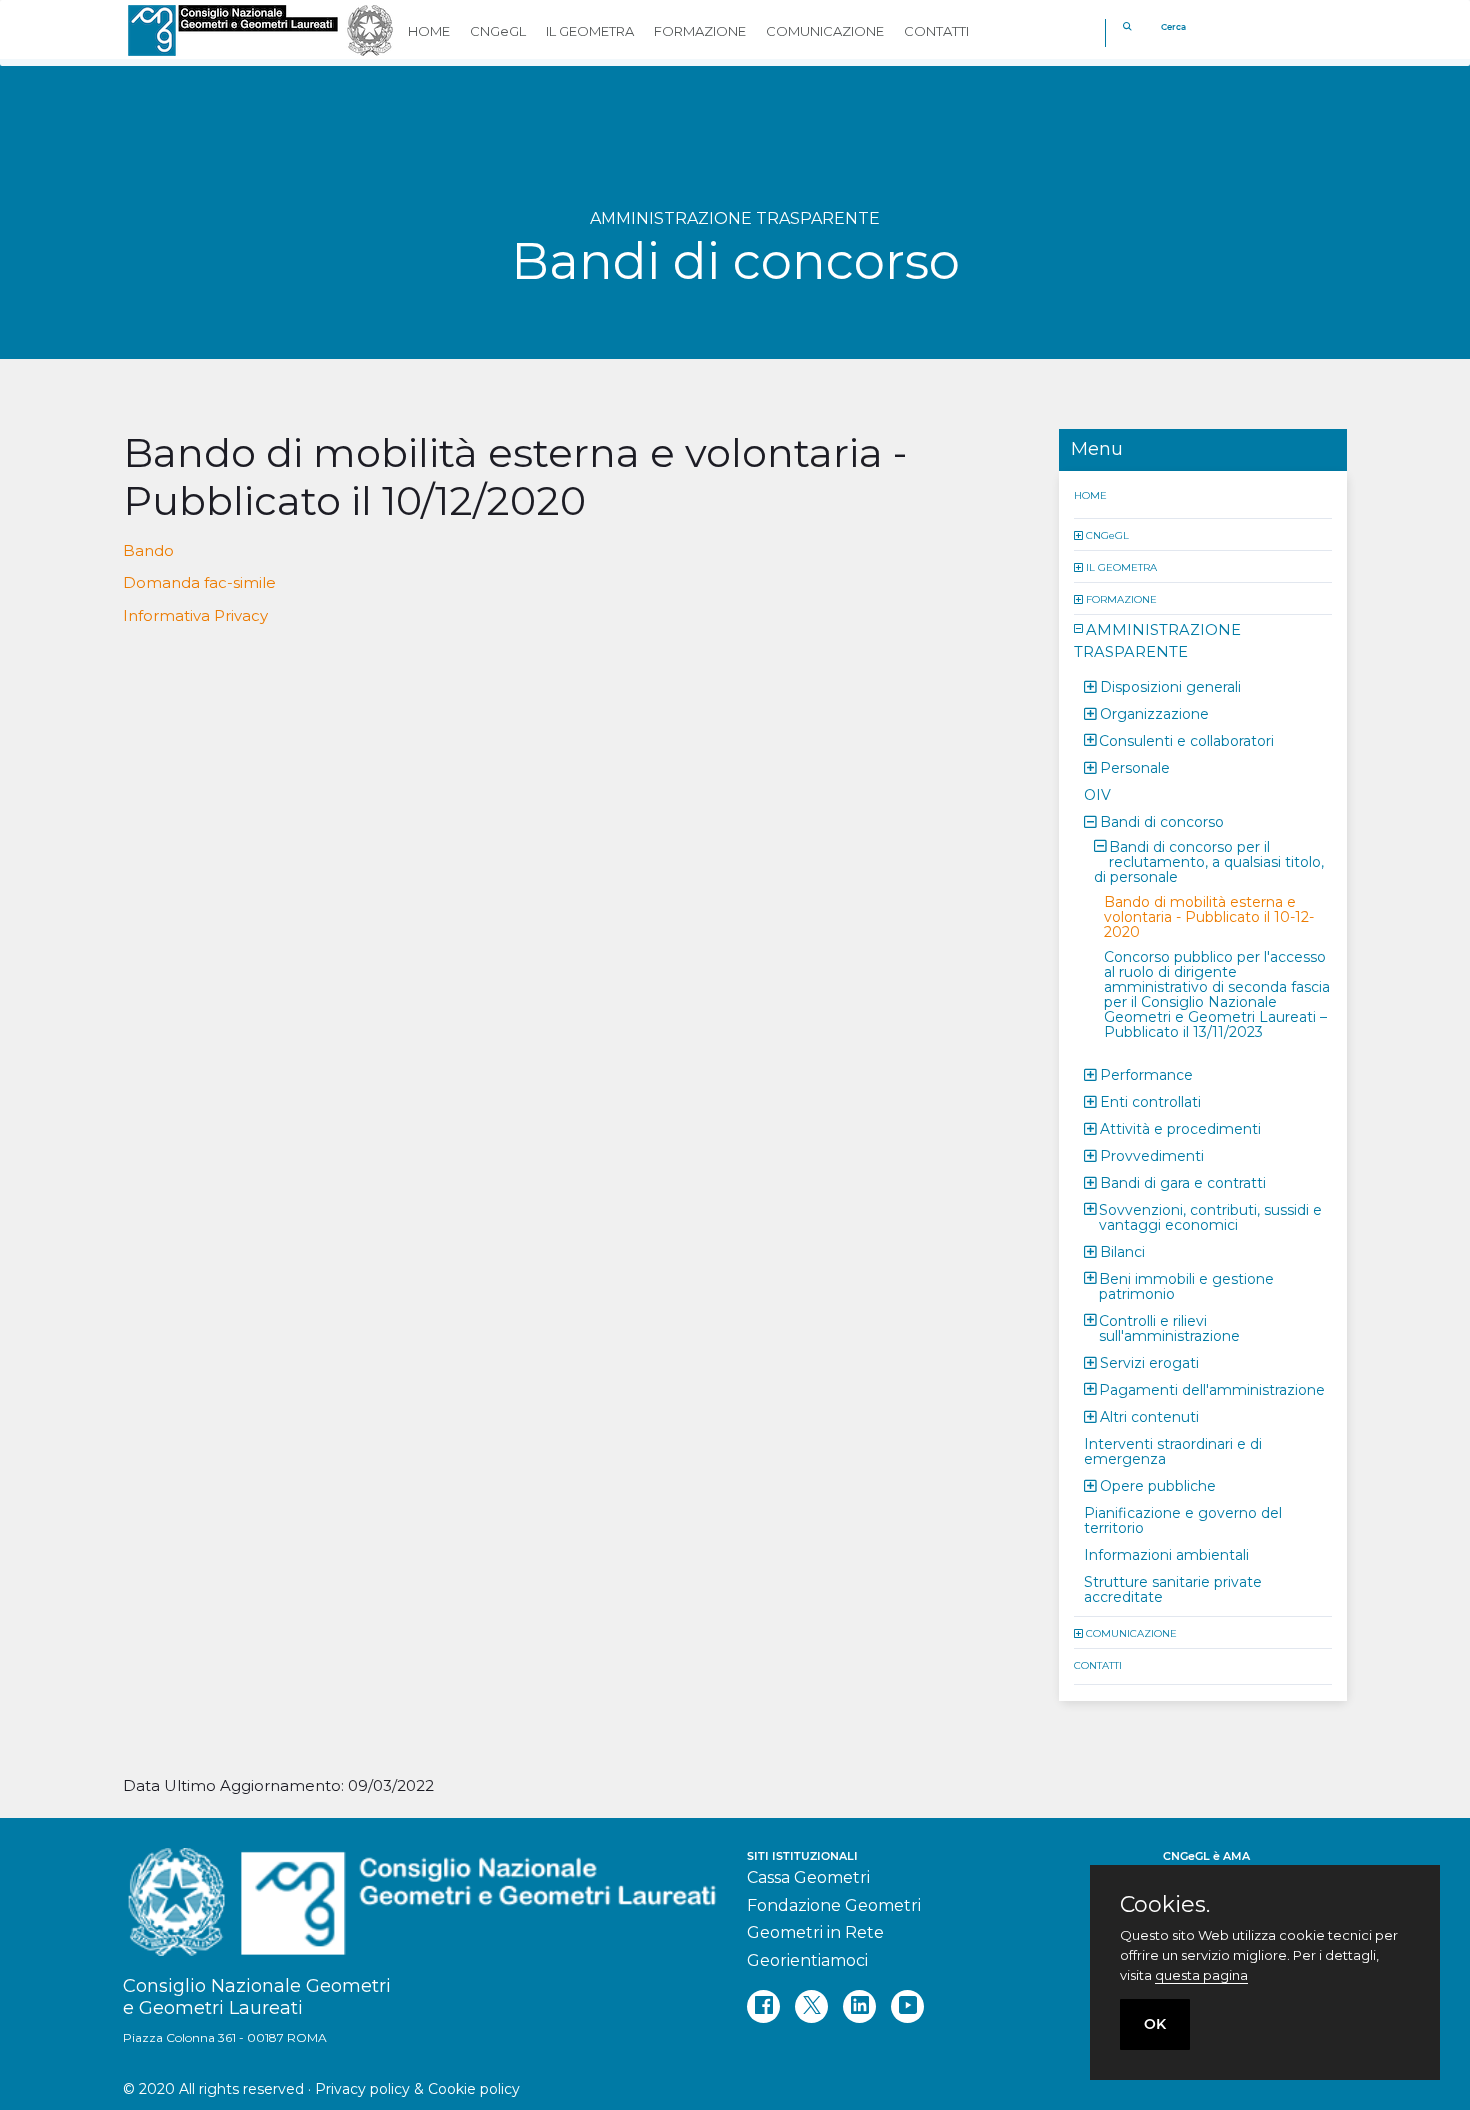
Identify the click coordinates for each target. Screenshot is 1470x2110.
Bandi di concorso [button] (1162, 821)
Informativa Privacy (195, 615)
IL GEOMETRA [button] (590, 31)
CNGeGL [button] (498, 31)
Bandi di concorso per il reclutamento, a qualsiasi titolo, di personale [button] (1209, 861)
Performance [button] (1146, 1074)
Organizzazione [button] (1154, 713)
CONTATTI (1098, 1664)
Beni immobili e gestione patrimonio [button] (1186, 1285)
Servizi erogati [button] (1149, 1362)
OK (1155, 2024)
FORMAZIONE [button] (700, 31)
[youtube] (907, 2006)
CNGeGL (1107, 534)
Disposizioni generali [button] (1170, 686)
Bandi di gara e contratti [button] (1183, 1182)
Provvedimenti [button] (1152, 1155)
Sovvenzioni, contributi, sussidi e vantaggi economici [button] (1210, 1216)
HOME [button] (429, 31)
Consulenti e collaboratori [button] (1186, 740)
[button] (1080, 534)
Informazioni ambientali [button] (1166, 1554)
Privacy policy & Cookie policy (417, 2089)
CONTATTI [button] (936, 31)
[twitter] (811, 2006)
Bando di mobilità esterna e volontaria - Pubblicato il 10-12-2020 (1209, 916)
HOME (1090, 494)
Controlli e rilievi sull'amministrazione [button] (1169, 1327)
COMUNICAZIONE (1131, 1632)
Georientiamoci (807, 1960)
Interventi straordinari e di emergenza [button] (1173, 1450)
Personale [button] (1135, 767)
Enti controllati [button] (1150, 1101)
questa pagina (1201, 1975)
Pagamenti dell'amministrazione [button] (1212, 1389)
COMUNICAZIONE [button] (825, 31)
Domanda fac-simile (199, 582)
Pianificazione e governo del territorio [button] (1183, 1519)
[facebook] (763, 2006)
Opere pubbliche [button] (1158, 1485)
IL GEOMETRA (1121, 566)
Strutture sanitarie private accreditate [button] (1173, 1588)
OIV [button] (1097, 794)
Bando (148, 550)
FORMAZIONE (1121, 598)
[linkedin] (859, 2006)
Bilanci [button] (1122, 1251)
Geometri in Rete (815, 1932)
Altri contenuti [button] (1149, 1416)
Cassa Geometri (808, 1877)
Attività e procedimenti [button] (1180, 1128)
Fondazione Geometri (834, 1905)
